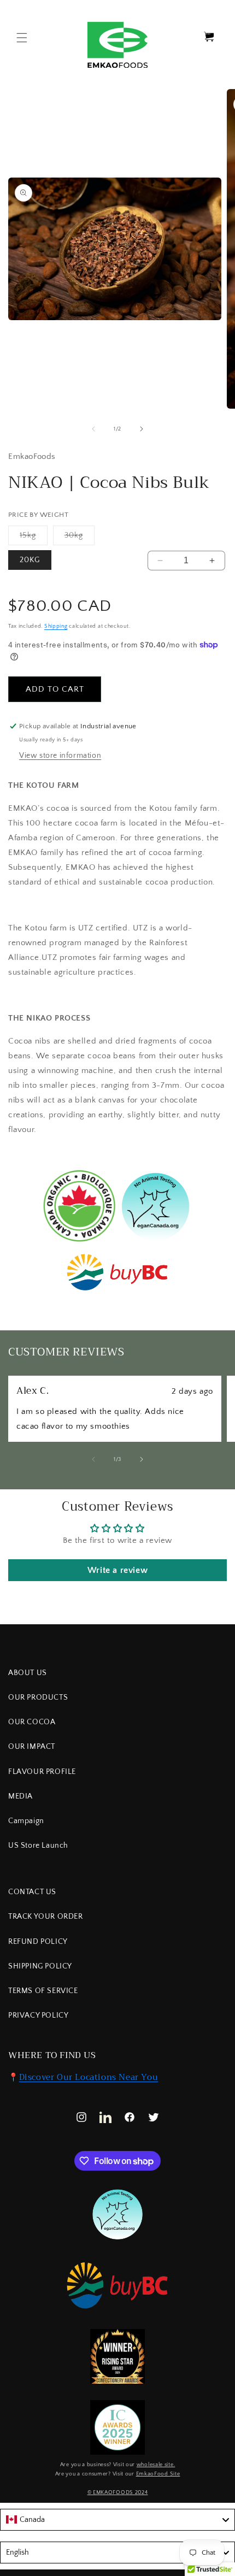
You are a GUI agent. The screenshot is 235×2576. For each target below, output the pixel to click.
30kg (80, 538)
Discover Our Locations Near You (89, 2077)
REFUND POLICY (38, 1942)
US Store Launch (38, 1846)
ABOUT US (28, 1673)
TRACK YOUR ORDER (46, 1917)
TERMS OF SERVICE (43, 1991)
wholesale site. (156, 2465)
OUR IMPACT (32, 1747)
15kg (34, 538)
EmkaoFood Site (158, 2474)
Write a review (117, 1570)
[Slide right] (142, 429)
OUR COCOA (32, 1722)
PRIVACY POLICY (38, 2015)
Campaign (26, 1821)
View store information (60, 756)
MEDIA (20, 1796)
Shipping (56, 626)
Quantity (165, 543)
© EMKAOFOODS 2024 (118, 2493)
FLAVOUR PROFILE (42, 1772)
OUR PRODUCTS (38, 1697)
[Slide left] (93, 429)
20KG (30, 560)
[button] (22, 38)
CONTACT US (32, 1892)
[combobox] (117, 2520)
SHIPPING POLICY (40, 1966)
